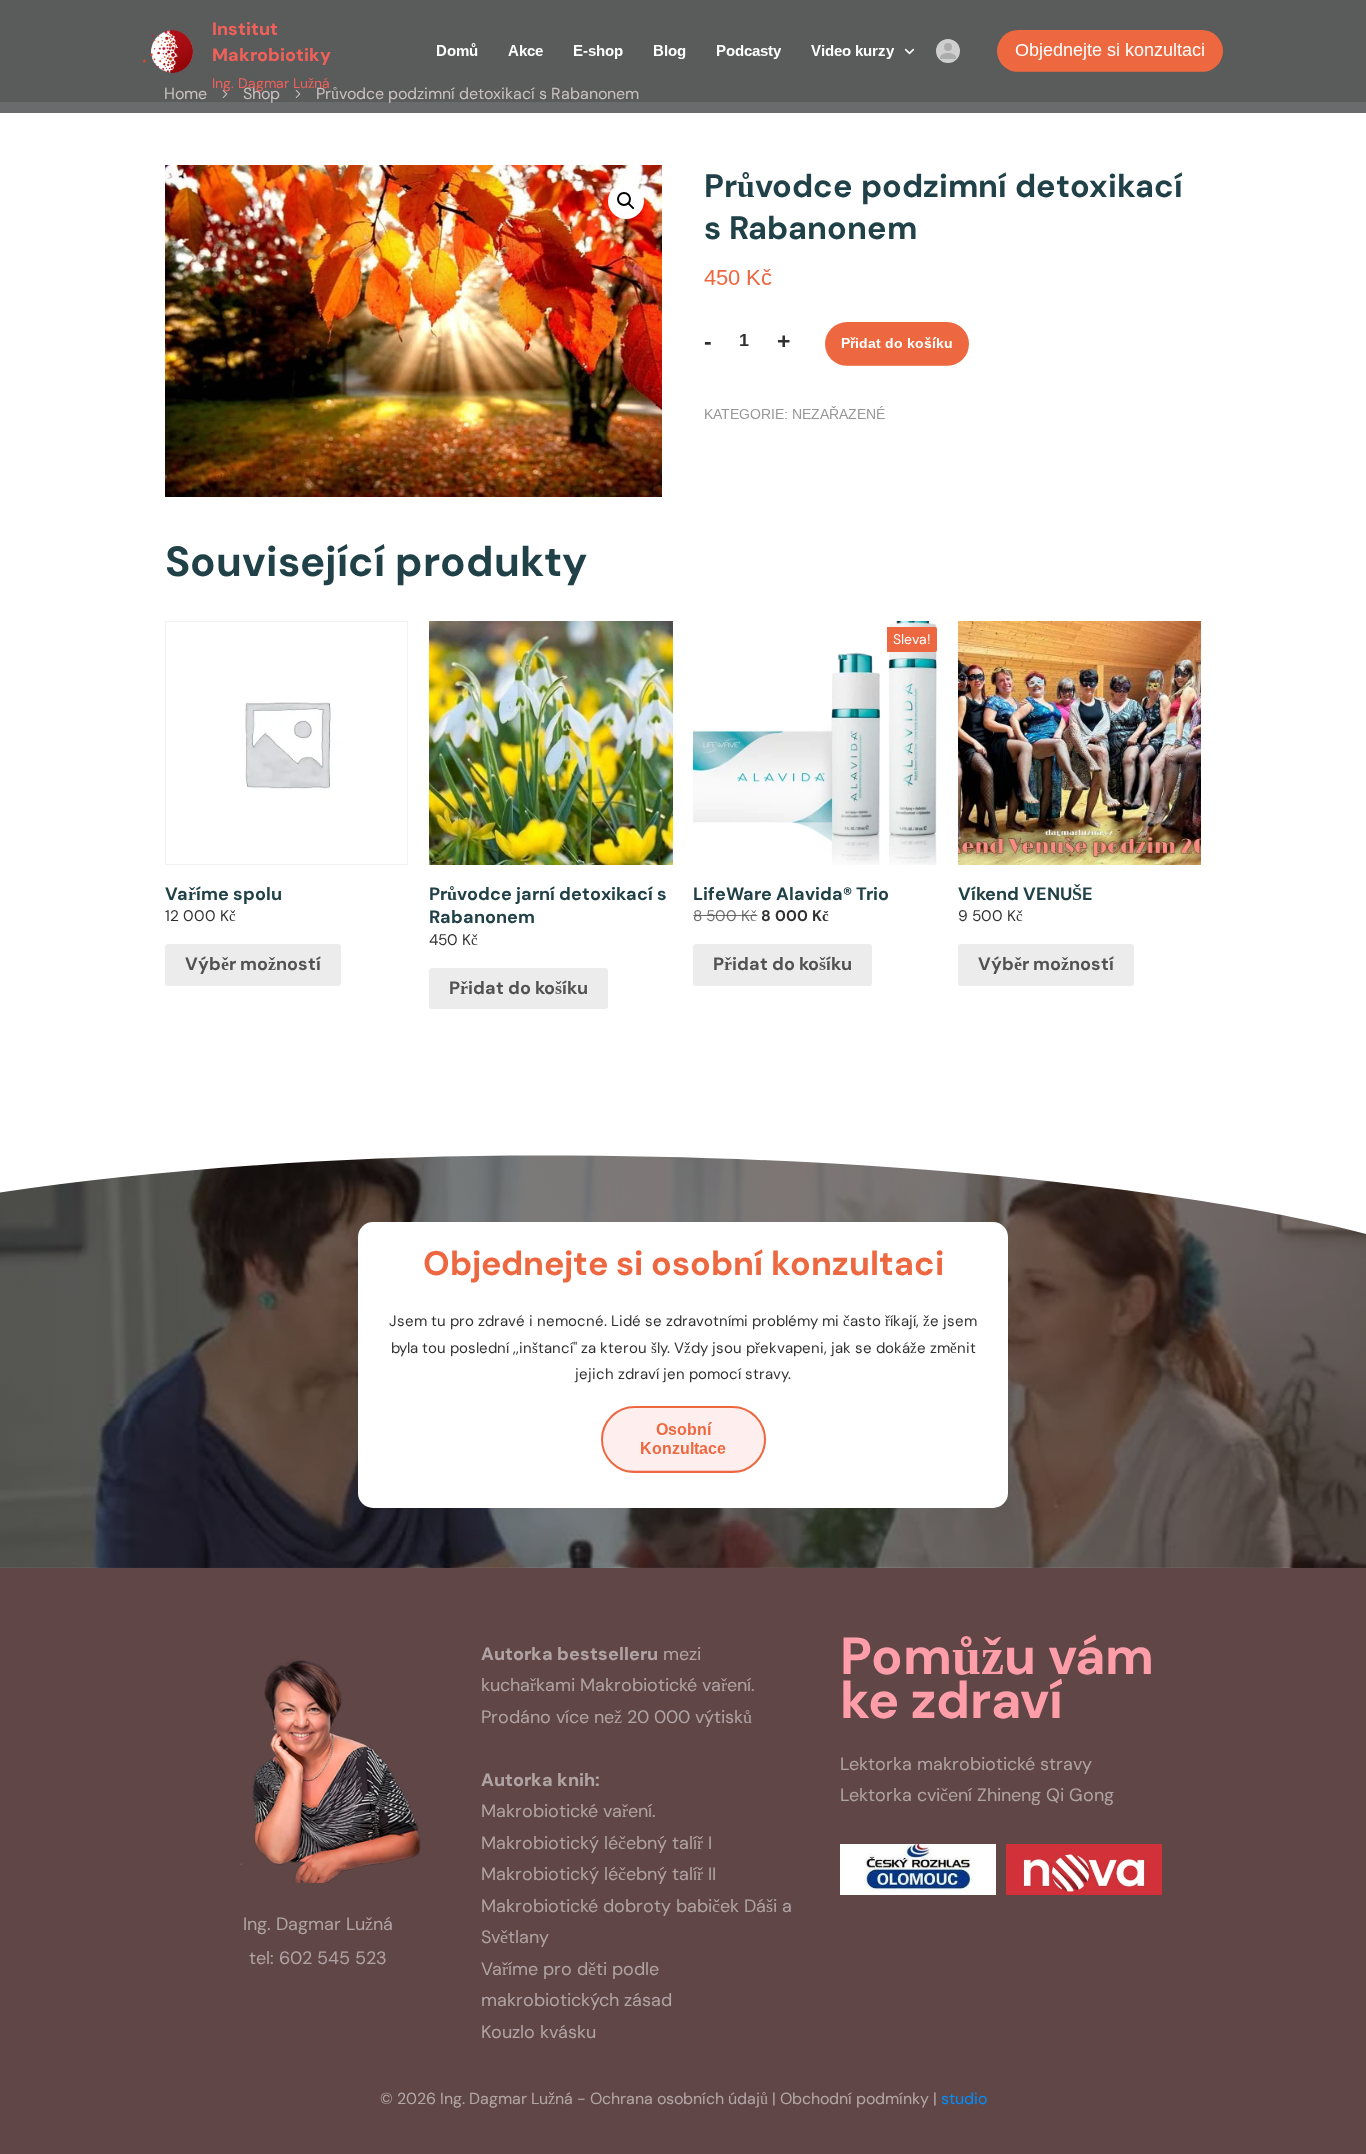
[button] (626, 201)
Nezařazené (838, 414)
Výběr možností (253, 964)
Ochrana (679, 2098)
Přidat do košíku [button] (518, 988)
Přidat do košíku (897, 343)
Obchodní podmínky (854, 2098)
